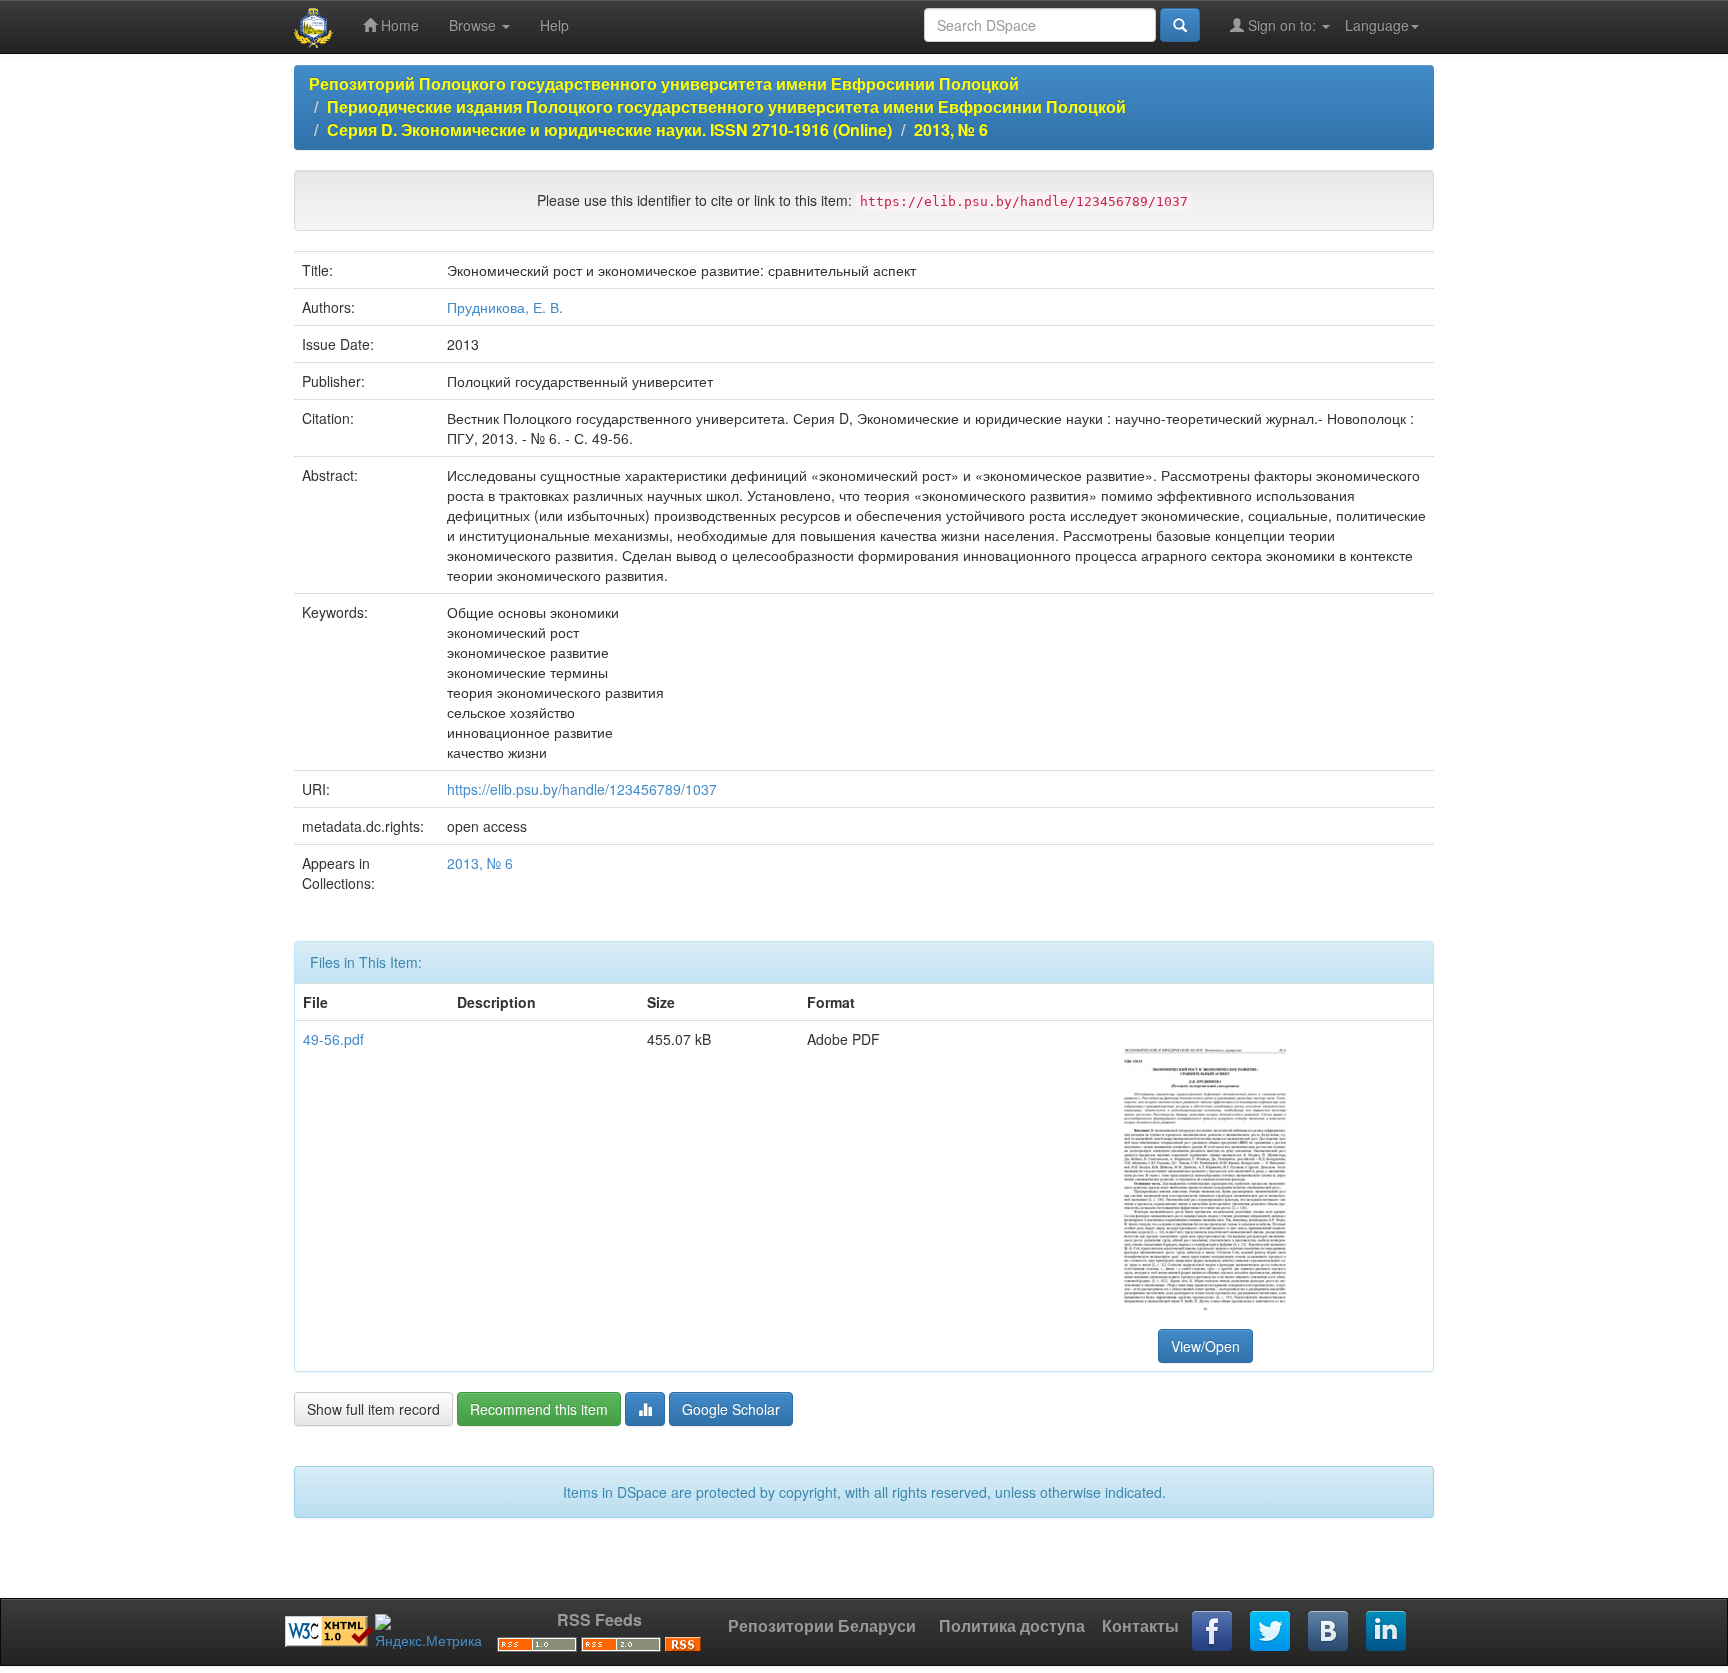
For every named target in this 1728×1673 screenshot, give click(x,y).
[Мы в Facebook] (1213, 1632)
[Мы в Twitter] (1271, 1632)
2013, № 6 (951, 129)
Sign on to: (1282, 25)
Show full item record (373, 1409)
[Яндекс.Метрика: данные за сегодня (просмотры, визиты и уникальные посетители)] (428, 1632)
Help (554, 25)
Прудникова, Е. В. (505, 307)
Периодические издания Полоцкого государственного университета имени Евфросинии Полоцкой (726, 106)
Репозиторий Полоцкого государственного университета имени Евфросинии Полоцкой (664, 83)
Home (398, 25)
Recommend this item (539, 1409)
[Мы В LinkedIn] (1387, 1632)
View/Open (1205, 1346)
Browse (474, 25)
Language (1377, 25)
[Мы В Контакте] (1329, 1632)
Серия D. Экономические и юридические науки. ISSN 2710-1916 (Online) (609, 129)
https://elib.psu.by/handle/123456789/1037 (582, 789)
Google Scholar (731, 1409)
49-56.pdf (333, 1039)
